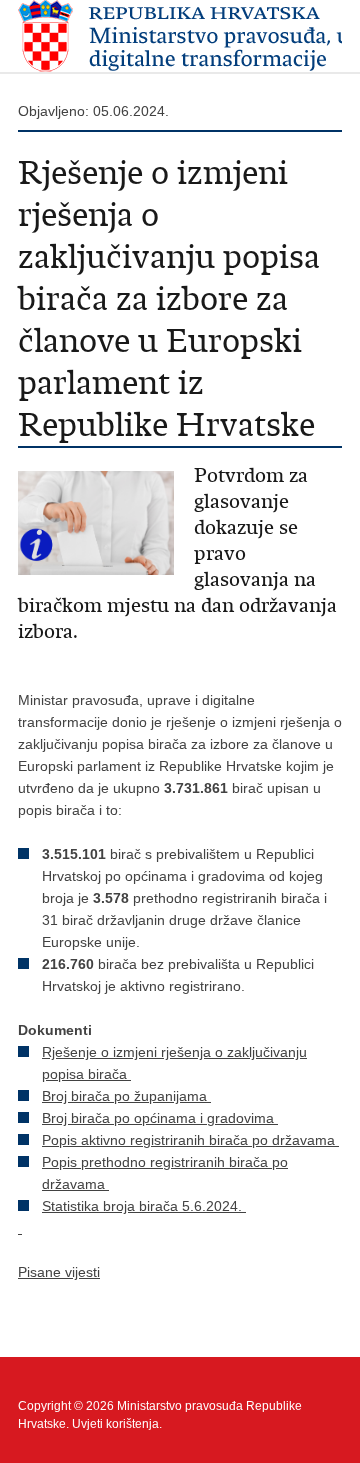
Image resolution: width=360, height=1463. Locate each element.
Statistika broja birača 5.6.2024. (144, 1206)
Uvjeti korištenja (115, 1424)
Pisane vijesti (59, 1272)
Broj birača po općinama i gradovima (160, 1118)
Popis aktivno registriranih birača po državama (190, 1140)
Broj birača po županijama (126, 1096)
